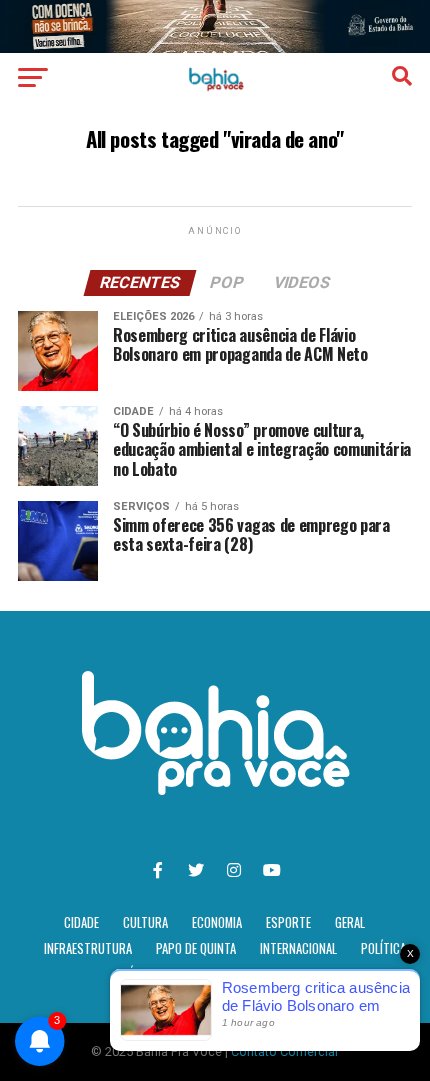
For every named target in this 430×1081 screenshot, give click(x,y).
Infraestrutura (88, 948)
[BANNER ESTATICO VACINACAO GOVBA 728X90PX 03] (215, 47)
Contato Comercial (284, 1051)
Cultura (145, 922)
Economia (217, 922)
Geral (350, 922)
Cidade (81, 922)
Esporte (288, 922)
